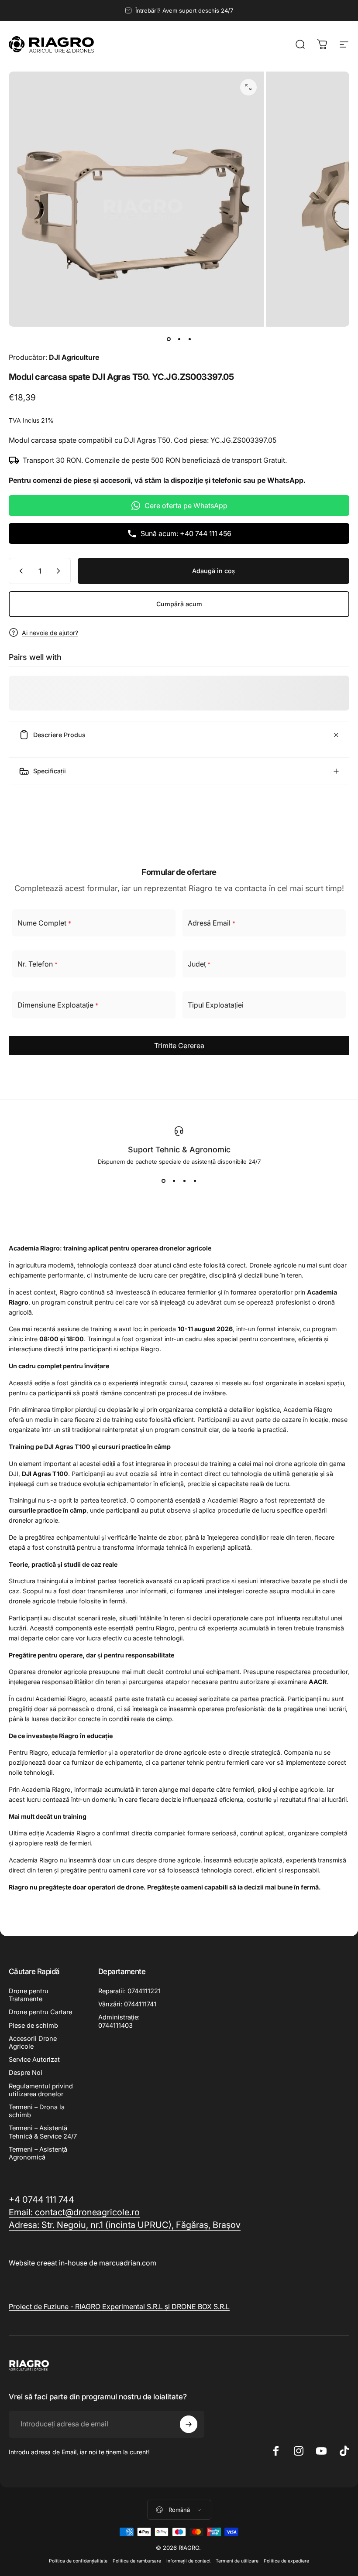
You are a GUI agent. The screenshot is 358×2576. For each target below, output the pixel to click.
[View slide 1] (163, 1181)
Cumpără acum (179, 604)
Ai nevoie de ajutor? (50, 633)
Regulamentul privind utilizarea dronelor (41, 2090)
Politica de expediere (286, 2561)
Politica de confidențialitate (78, 2561)
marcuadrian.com (128, 2263)
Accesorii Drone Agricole (33, 2043)
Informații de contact (188, 2561)
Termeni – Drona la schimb (37, 2111)
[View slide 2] (174, 1181)
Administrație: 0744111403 (119, 2021)
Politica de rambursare (137, 2561)
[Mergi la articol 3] (189, 339)
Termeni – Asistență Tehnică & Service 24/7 (43, 2132)
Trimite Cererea (179, 1045)
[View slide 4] (195, 1181)
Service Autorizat (34, 2060)
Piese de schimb (33, 2026)
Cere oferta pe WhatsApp (186, 506)
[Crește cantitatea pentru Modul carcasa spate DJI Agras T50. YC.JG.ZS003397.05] (60, 571)
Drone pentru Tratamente (29, 1995)
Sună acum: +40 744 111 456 (186, 533)
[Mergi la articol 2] (179, 339)
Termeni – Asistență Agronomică (38, 2153)
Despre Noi (26, 2073)
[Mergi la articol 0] (169, 339)
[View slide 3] (184, 1181)
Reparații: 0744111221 (129, 1991)
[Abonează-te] (189, 2424)
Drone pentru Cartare (40, 2012)
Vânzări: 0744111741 (127, 2004)
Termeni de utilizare (237, 2561)
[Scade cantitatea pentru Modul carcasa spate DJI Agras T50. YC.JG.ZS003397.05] (19, 571)
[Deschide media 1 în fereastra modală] (248, 87)
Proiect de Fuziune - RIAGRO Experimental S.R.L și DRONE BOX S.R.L (119, 2306)
